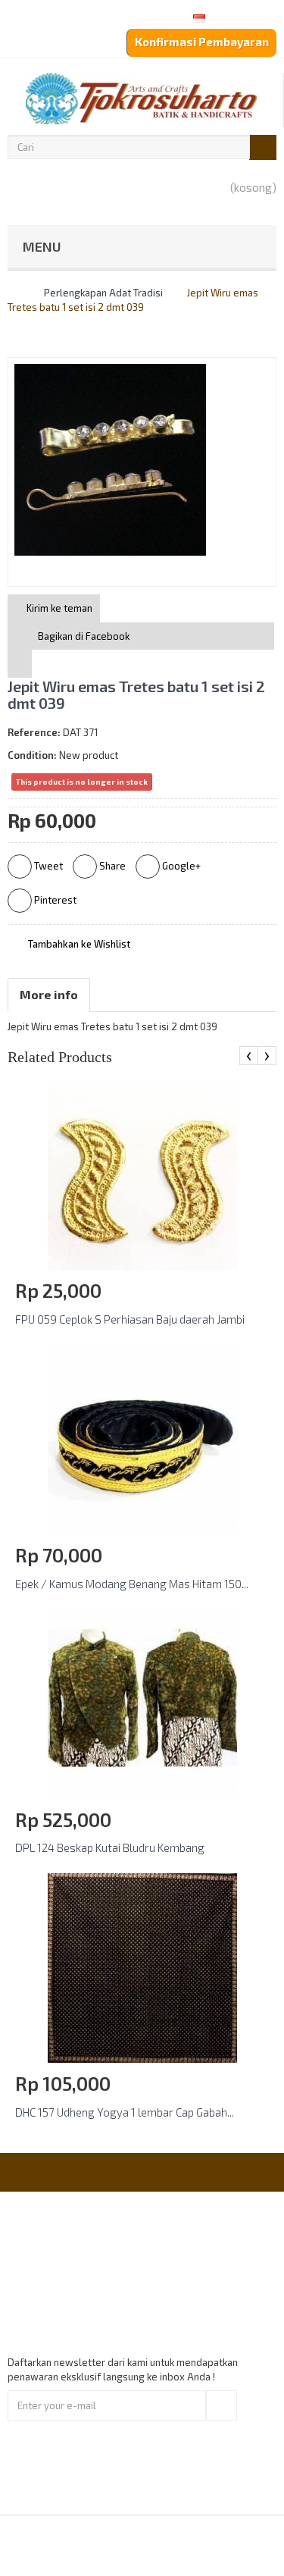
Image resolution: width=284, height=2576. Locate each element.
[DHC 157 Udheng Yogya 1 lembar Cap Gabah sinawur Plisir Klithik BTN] (142, 1967)
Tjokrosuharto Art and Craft (183, 2545)
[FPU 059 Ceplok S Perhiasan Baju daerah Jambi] (142, 1174)
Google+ (180, 866)
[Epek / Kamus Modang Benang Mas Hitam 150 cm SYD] (142, 1438)
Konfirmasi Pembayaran (202, 42)
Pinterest (54, 900)
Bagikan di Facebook (84, 636)
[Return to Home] (11, 293)
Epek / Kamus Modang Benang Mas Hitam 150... (132, 1584)
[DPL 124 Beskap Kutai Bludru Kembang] (142, 1703)
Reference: (34, 732)
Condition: (32, 755)
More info (49, 994)
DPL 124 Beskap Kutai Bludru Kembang (110, 1847)
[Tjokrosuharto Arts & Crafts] (142, 99)
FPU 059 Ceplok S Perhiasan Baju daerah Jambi (130, 1319)
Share (111, 866)
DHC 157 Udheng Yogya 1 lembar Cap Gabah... (125, 2112)
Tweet (47, 866)
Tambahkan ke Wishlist (78, 944)
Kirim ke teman (58, 608)
